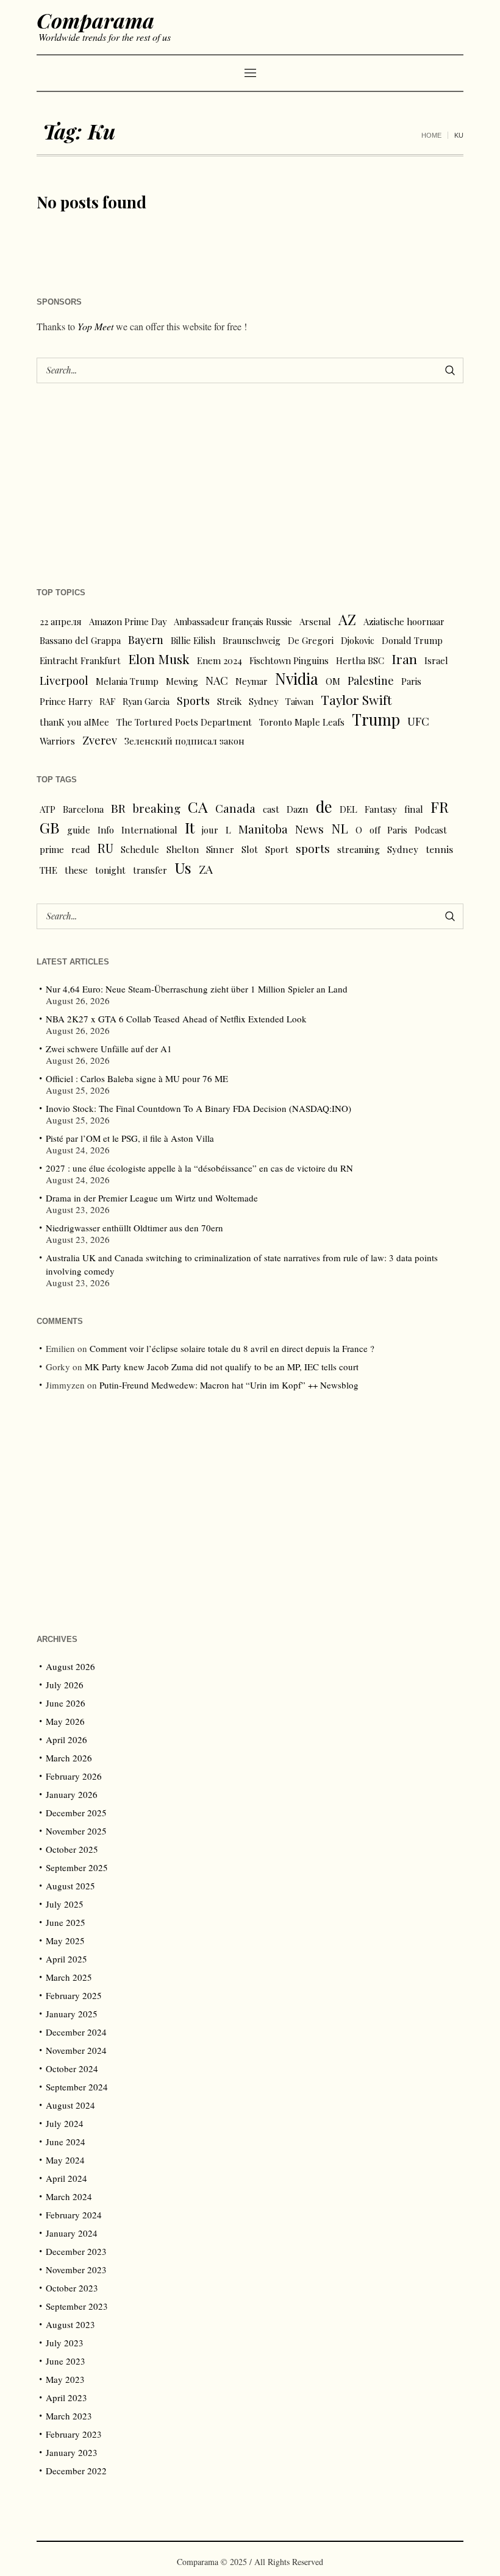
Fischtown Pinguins (289, 660)
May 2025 (65, 1941)
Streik (229, 701)
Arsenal (315, 621)
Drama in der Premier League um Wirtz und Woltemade (152, 1198)
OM (333, 681)
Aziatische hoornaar (404, 621)
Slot (250, 849)
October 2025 (72, 1849)
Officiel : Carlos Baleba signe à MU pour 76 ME (137, 1078)
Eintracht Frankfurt (80, 660)
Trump (376, 720)
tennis (439, 849)
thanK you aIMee (74, 722)
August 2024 (70, 2105)
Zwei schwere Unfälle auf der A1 (109, 1049)
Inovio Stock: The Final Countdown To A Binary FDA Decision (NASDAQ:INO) (198, 1108)
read (81, 849)
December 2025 (76, 1813)
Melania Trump (127, 681)
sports (313, 848)
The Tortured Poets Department (184, 722)
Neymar (252, 681)
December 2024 (76, 2032)
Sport (277, 849)
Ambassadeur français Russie (233, 621)
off (375, 830)
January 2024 (72, 2233)
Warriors (57, 741)
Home (431, 135)
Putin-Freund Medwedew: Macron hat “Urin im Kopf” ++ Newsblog (229, 1385)
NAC (217, 680)
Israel (436, 660)
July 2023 (65, 2343)
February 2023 (74, 2434)
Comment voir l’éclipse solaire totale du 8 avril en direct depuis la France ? (232, 1348)
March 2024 (69, 2196)
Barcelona (83, 809)
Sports (193, 700)
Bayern (146, 639)
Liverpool (64, 680)
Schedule (140, 849)
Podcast (431, 830)
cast (271, 809)
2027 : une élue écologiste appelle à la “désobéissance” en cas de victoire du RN (199, 1168)
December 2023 (76, 2251)
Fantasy (381, 809)
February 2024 (74, 2215)
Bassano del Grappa (80, 640)
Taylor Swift (356, 699)
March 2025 (69, 1977)
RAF (107, 701)
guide (79, 830)
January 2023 (72, 2452)
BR (118, 808)
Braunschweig (252, 640)
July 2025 (65, 1904)
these (76, 870)
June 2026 (66, 1703)
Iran (404, 659)
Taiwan (299, 701)
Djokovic (358, 640)
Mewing (182, 681)
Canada (235, 808)
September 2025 (77, 1867)
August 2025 (70, 1886)
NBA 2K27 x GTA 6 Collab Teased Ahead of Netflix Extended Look (176, 1019)
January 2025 (72, 2014)
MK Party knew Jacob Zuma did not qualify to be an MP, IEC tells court (222, 1367)
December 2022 (76, 2471)
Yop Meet (95, 326)
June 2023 (66, 2361)
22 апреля (61, 621)
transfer (150, 870)
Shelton (183, 849)
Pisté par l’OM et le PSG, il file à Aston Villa (130, 1138)
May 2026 (65, 1721)
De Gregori (311, 640)
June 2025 (66, 1922)
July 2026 (65, 1685)
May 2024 (65, 2160)
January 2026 (72, 1794)
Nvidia (297, 679)
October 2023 (72, 2288)
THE (48, 870)
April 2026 (66, 1739)
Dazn (298, 809)
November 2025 (76, 1831)
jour (210, 830)
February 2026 (74, 1776)
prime (52, 849)
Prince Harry (66, 701)
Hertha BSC (360, 660)
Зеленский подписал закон (184, 741)
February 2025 (74, 1995)
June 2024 (66, 2142)
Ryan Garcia (146, 701)
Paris (411, 681)
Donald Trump (412, 640)
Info (106, 830)
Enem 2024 (220, 660)
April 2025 (66, 1959)
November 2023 (76, 2270)
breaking (157, 808)
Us (183, 868)
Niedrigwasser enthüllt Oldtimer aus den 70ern (134, 1228)
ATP (48, 809)
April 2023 (66, 2397)
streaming (359, 849)
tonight (110, 870)
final (414, 809)
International (149, 830)
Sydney (263, 701)
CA (198, 807)
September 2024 (77, 2087)
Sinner (220, 849)
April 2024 (66, 2178)
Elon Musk (159, 659)
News (309, 829)
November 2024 (76, 2050)
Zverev (100, 740)
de (324, 807)
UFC (418, 721)
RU (105, 848)
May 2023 (65, 2379)
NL (340, 828)
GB (50, 827)
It (190, 827)
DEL (348, 809)
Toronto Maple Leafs (302, 722)
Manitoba (263, 829)
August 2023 (70, 2324)
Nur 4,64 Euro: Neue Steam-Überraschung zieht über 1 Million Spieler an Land (197, 989)
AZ (347, 620)
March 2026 (69, 1758)
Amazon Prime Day (128, 621)
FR (440, 807)
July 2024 (65, 2123)
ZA (206, 869)
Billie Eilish (193, 640)
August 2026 (70, 1666)
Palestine (371, 680)
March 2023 (69, 2416)
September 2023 (77, 2306)
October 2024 (72, 2068)
